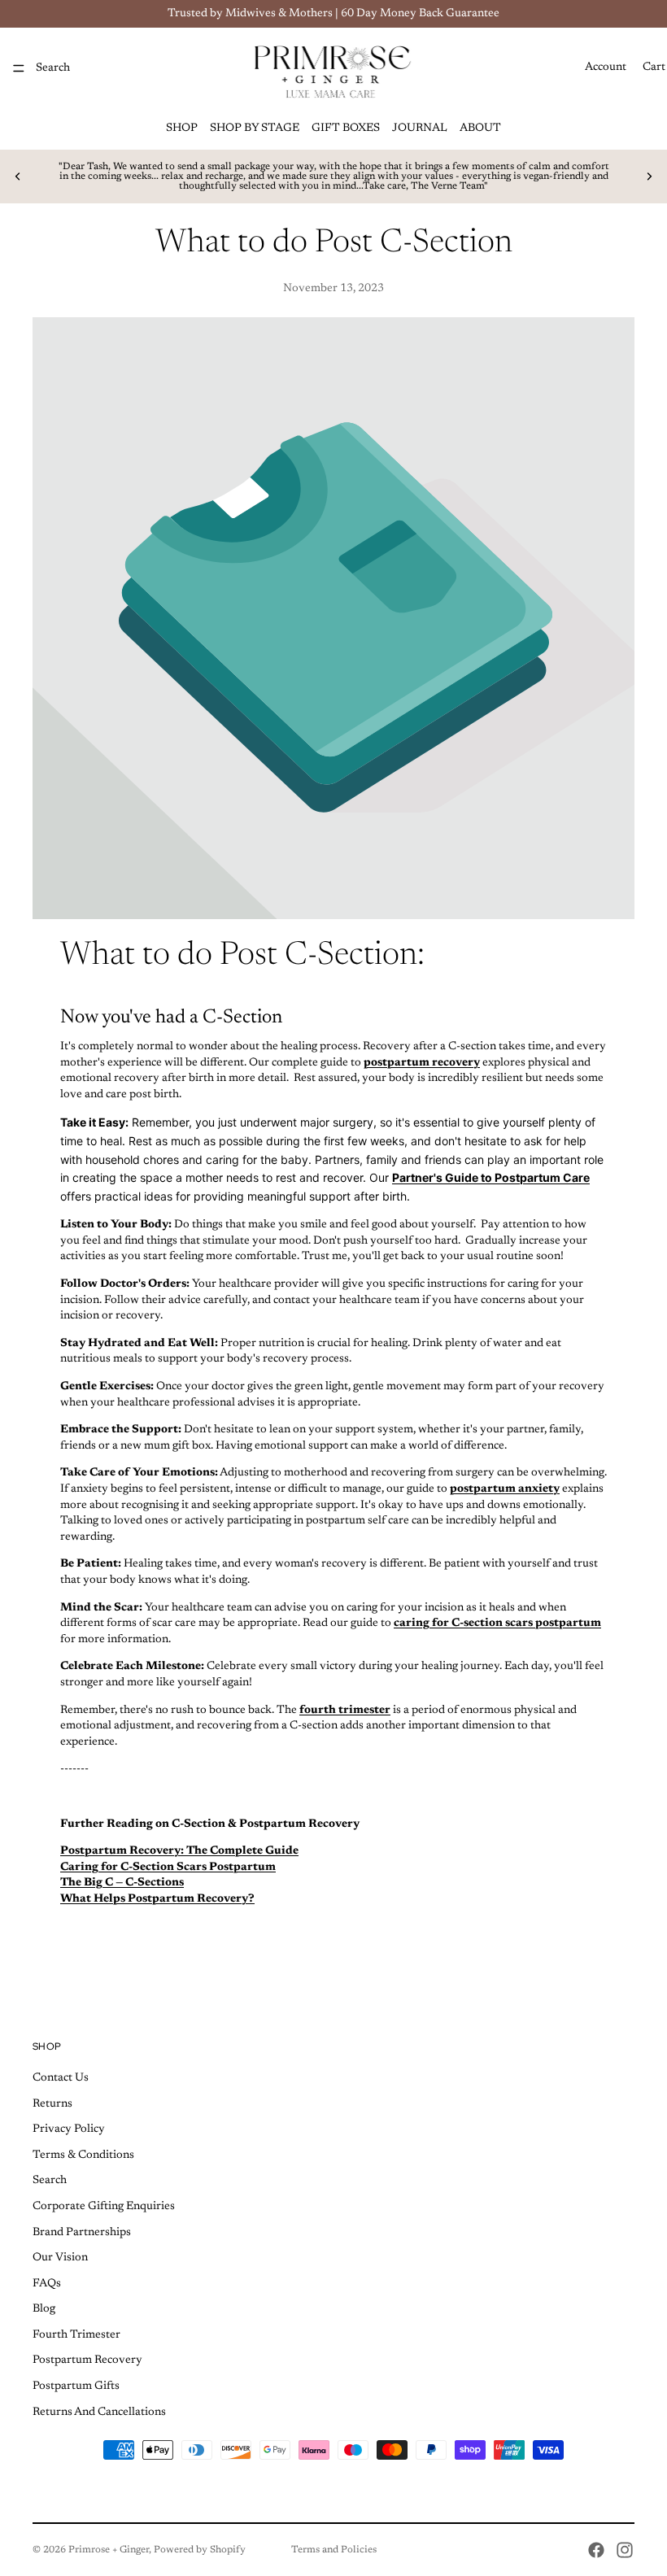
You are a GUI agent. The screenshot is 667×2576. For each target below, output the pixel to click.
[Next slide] (649, 177)
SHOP (182, 129)
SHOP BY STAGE (255, 129)
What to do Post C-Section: (246, 957)
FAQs (47, 2283)
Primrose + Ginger (109, 2550)
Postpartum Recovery (87, 2360)
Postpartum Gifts (76, 2386)
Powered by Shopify (200, 2550)
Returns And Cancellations (99, 2412)
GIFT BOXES (346, 129)
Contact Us (61, 2078)
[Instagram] (625, 2550)
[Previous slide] (18, 177)
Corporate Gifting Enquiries (104, 2207)
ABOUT (480, 129)
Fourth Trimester (76, 2335)
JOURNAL (420, 129)
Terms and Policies (334, 2550)
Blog (44, 2309)
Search (50, 2181)
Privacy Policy (69, 2129)
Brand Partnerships (82, 2232)
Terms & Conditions (83, 2155)
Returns (52, 2103)
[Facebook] (596, 2550)
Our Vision (60, 2258)
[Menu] (19, 68)
